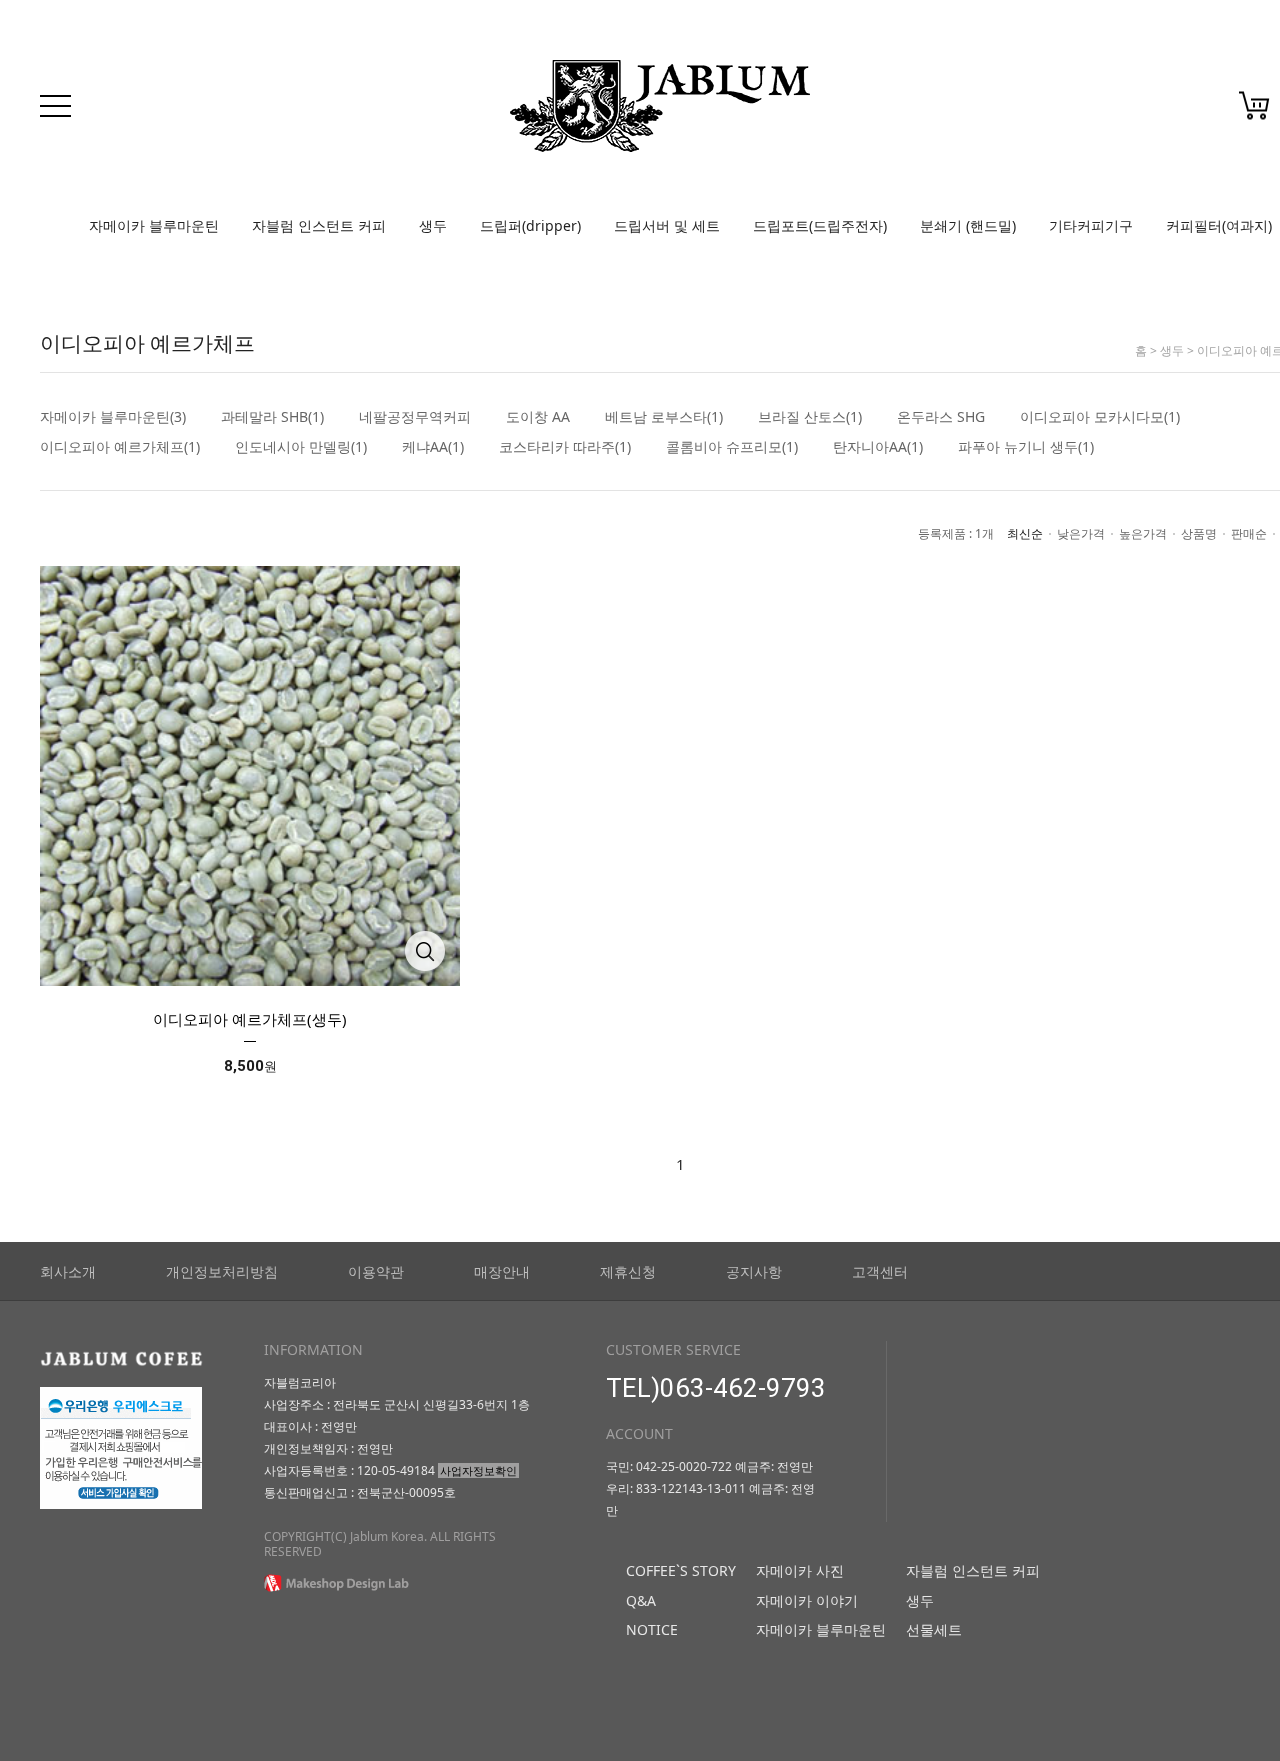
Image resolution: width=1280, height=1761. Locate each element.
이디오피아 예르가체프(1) (120, 447)
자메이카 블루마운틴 (154, 225)
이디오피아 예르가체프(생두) (250, 1019)
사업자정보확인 (478, 1470)
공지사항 (754, 1271)
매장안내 (502, 1271)
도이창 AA (538, 417)
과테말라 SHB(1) (272, 417)
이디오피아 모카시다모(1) (1100, 417)
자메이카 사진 (800, 1570)
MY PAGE (1126, 111)
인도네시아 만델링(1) (301, 447)
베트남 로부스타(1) (664, 417)
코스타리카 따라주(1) (565, 447)
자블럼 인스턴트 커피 (319, 225)
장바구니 (1254, 106)
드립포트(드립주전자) (820, 225)
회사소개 (68, 1271)
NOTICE (652, 1629)
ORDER (1185, 111)
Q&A (641, 1600)
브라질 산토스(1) (810, 417)
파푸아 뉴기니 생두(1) (1026, 447)
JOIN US (1065, 111)
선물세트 (934, 1629)
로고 (660, 106)
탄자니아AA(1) (878, 447)
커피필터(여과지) (1219, 225)
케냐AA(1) (433, 447)
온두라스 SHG (941, 417)
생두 (433, 225)
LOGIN (1010, 111)
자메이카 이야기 (807, 1600)
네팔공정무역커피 (415, 417)
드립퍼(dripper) (530, 225)
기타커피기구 (1091, 225)
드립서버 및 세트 (667, 225)
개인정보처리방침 (222, 1271)
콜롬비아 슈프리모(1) (732, 447)
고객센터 (880, 1271)
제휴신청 (628, 1271)
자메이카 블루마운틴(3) (113, 417)
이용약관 (376, 1271)
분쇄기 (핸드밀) (968, 225)
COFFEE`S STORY (681, 1570)
